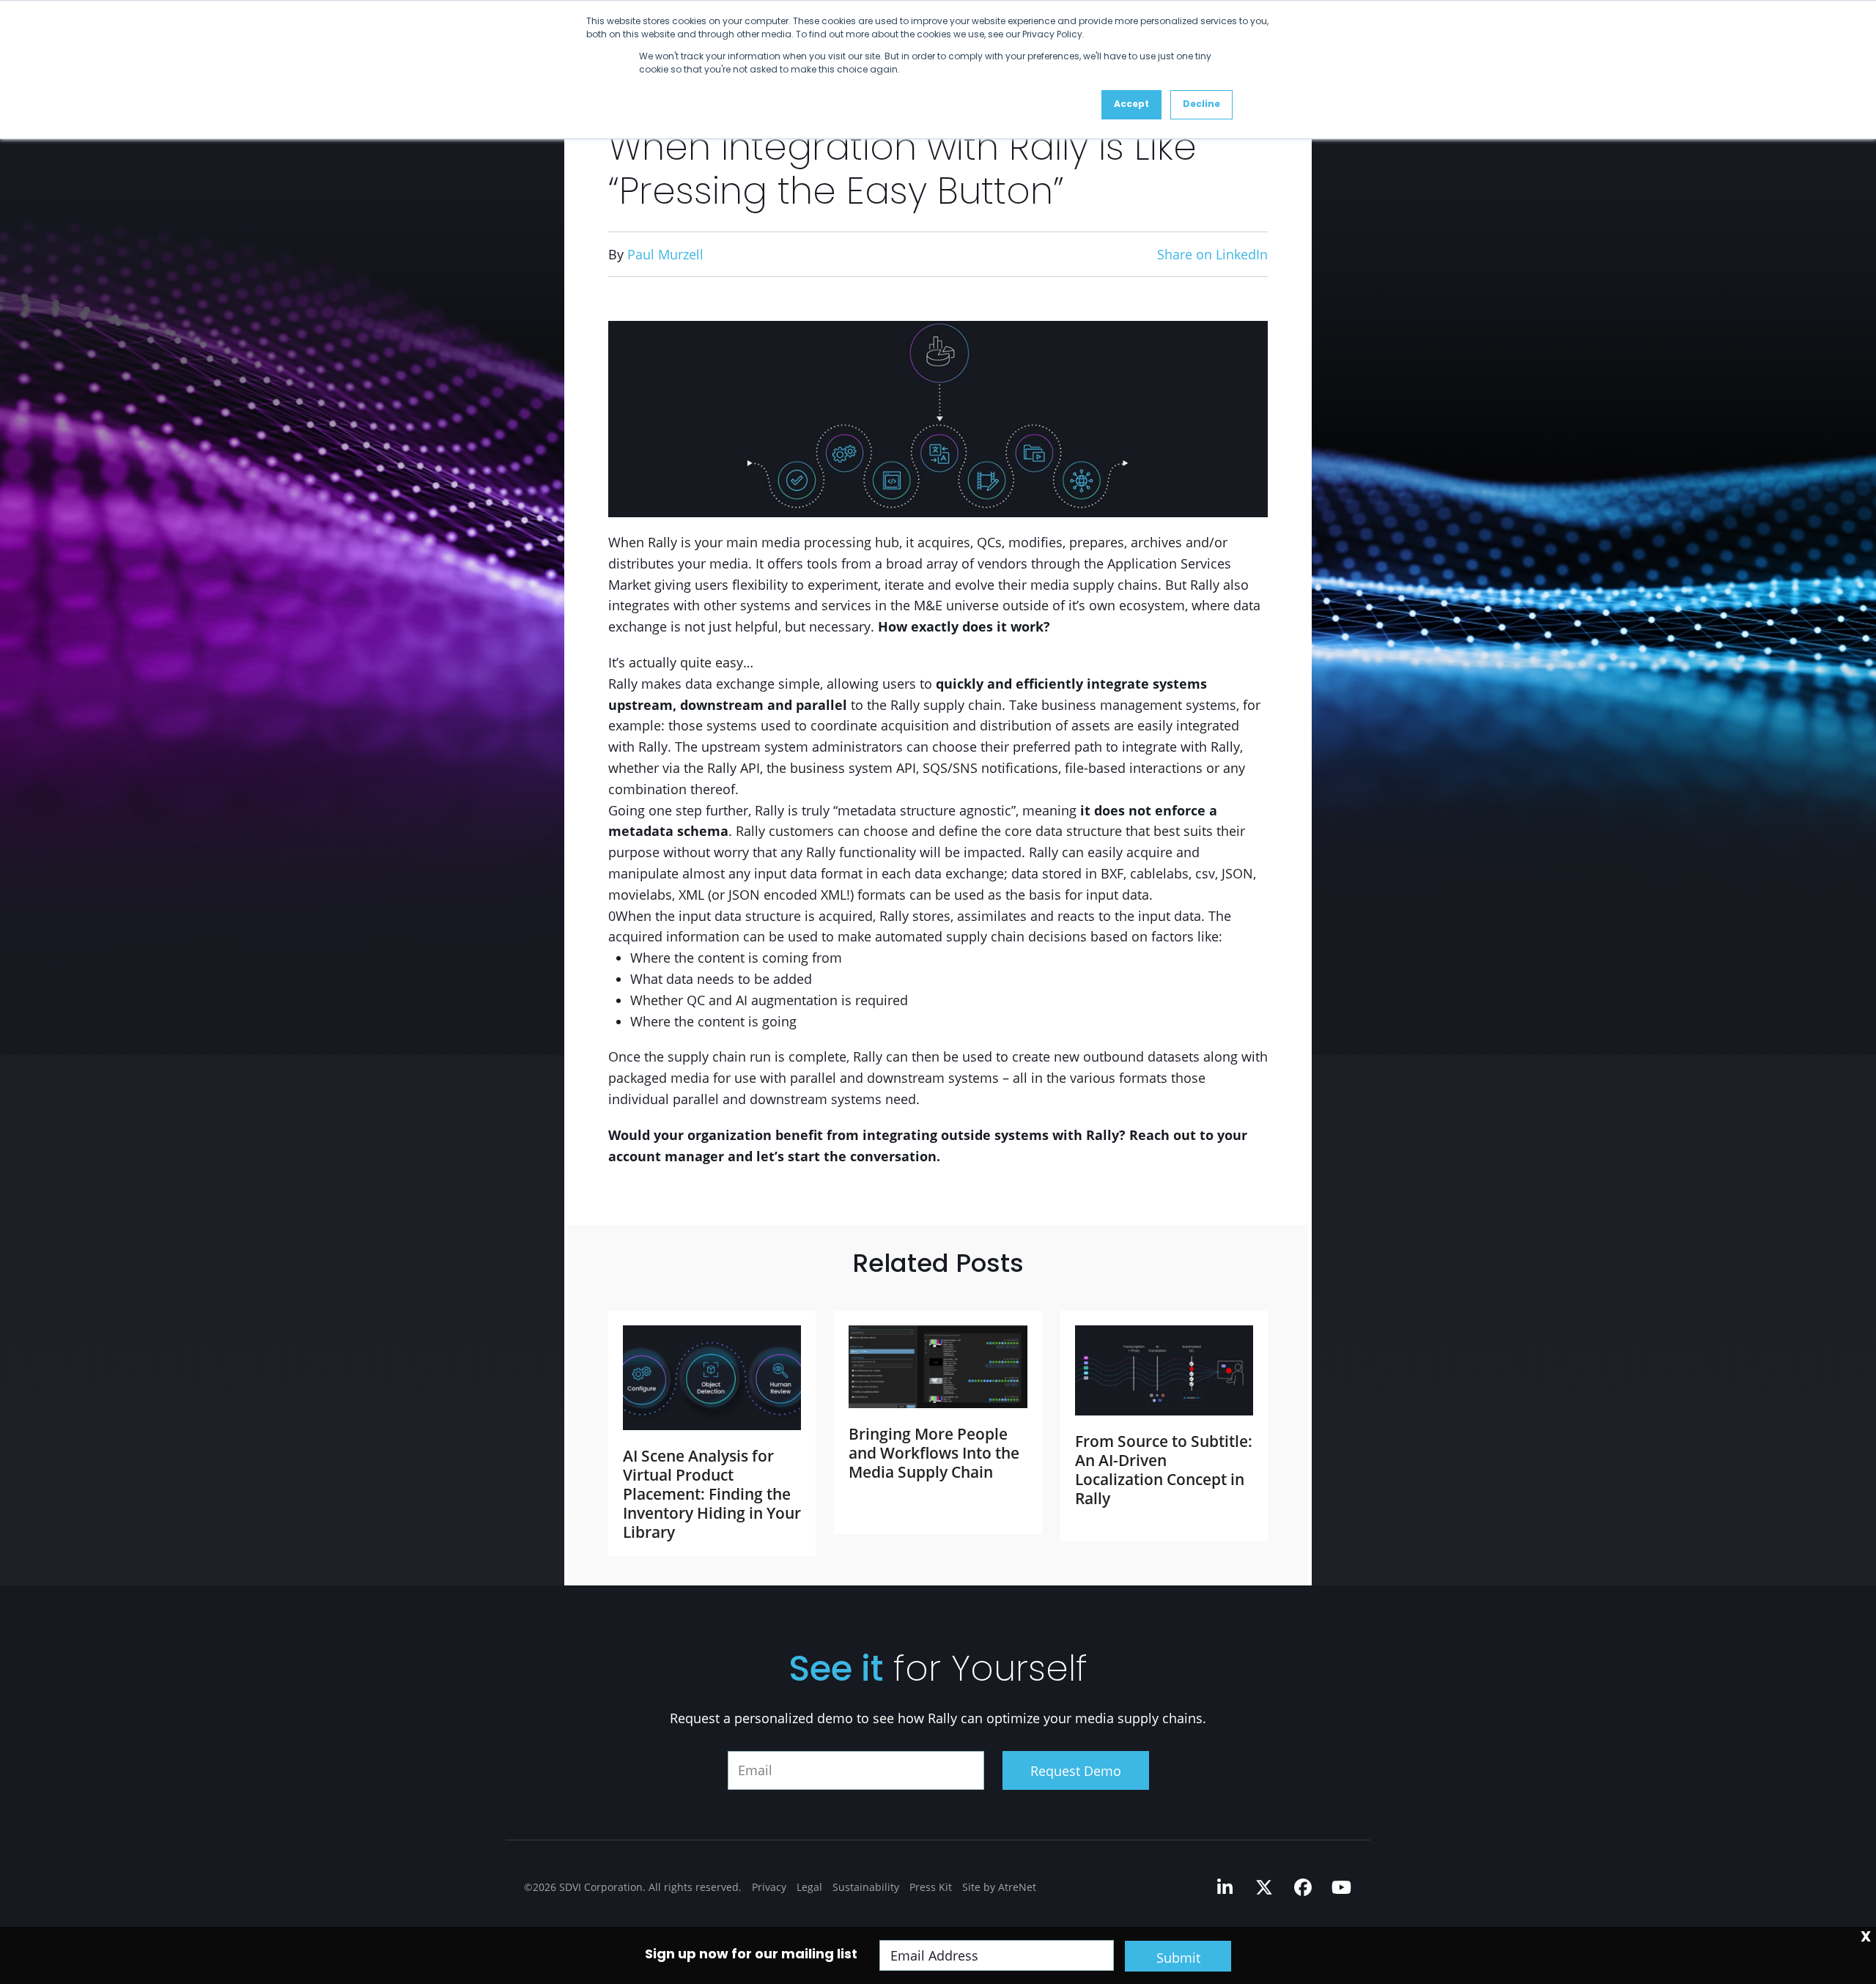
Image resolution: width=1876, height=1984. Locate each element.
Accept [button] (1131, 105)
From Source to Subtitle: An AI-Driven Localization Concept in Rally (1164, 1470)
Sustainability (866, 1887)
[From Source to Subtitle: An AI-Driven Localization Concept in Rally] (1164, 1370)
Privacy (769, 1887)
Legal (809, 1887)
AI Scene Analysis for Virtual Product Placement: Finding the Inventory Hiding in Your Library (712, 1494)
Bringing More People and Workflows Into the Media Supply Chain (934, 1453)
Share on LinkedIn (1212, 254)
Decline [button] (1201, 105)
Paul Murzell (665, 254)
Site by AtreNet (999, 1887)
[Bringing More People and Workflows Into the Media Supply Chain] (938, 1367)
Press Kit (931, 1887)
